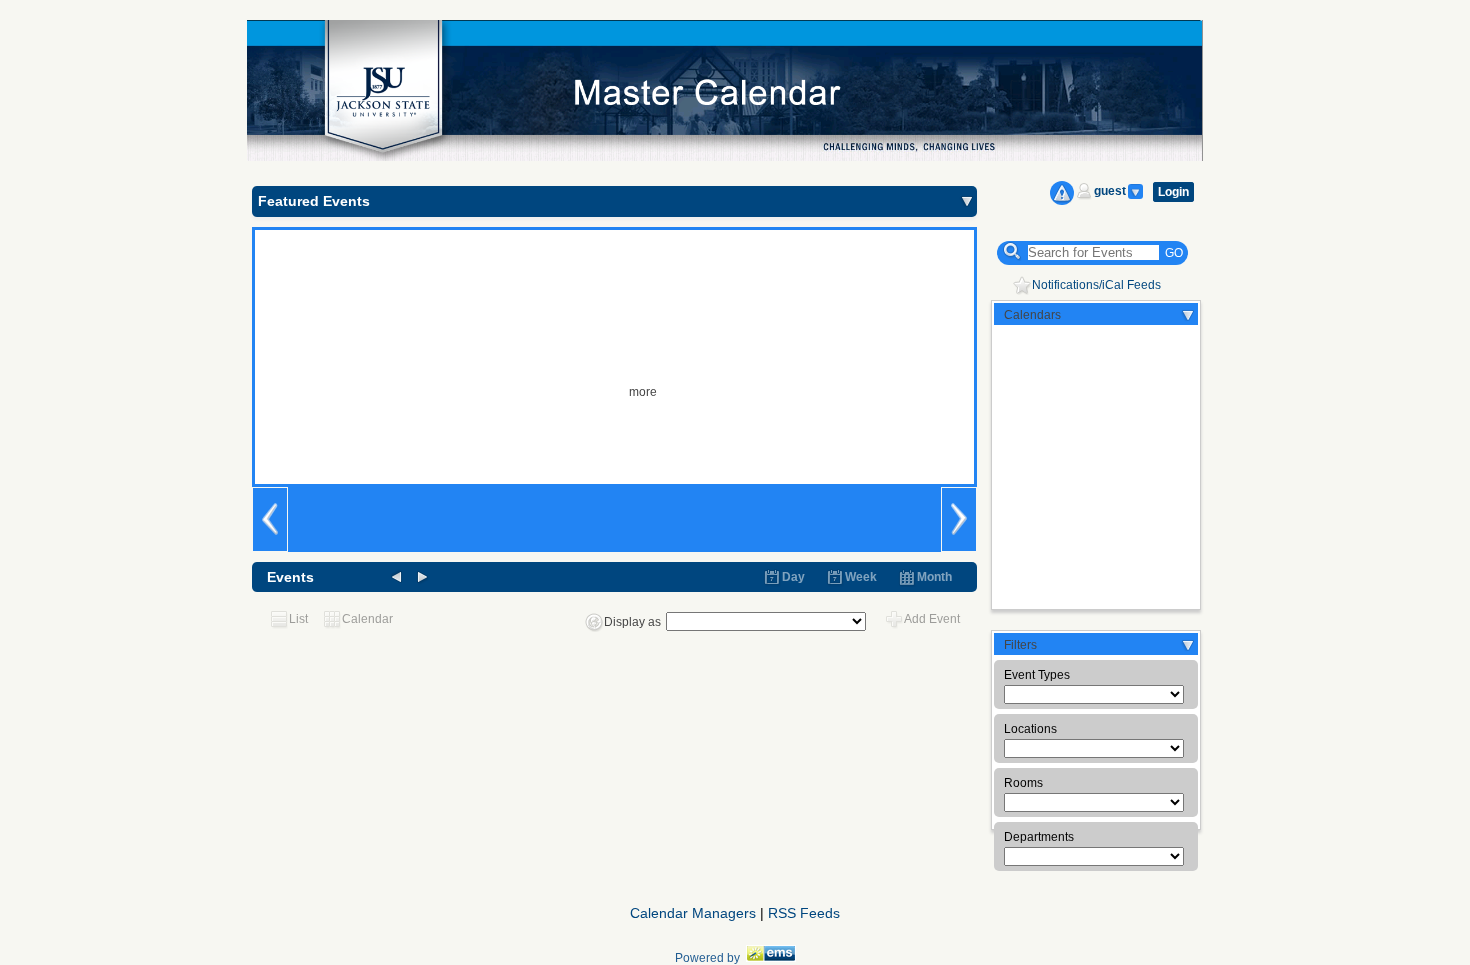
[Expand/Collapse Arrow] (967, 201)
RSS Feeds (804, 913)
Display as (632, 622)
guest (1110, 191)
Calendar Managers (693, 913)
